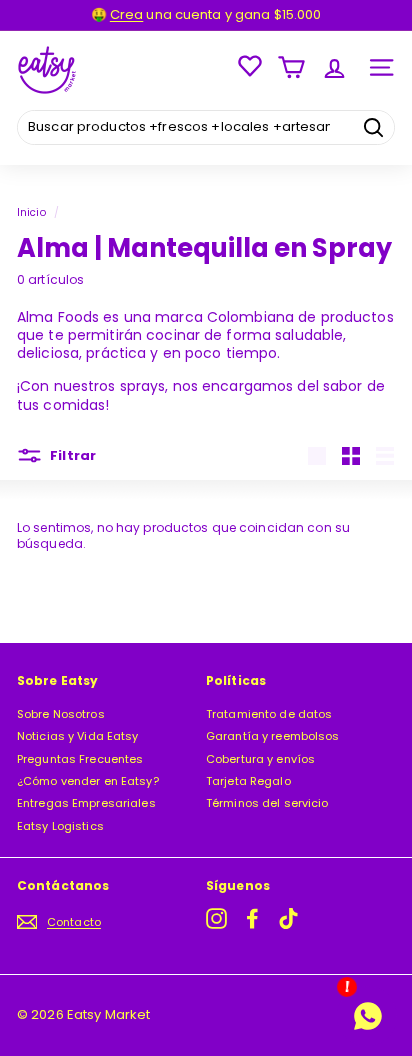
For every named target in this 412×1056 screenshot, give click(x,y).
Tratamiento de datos (269, 714)
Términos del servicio (267, 803)
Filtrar (71, 455)
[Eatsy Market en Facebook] (252, 918)
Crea (126, 14)
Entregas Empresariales (86, 803)
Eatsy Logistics (60, 826)
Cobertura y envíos (260, 759)
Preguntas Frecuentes (80, 759)
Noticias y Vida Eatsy (78, 736)
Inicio (31, 212)
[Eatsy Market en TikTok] (288, 918)
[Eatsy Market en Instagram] (216, 918)
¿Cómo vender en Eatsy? (88, 781)
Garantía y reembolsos (273, 736)
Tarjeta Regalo (248, 781)
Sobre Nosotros (61, 714)
